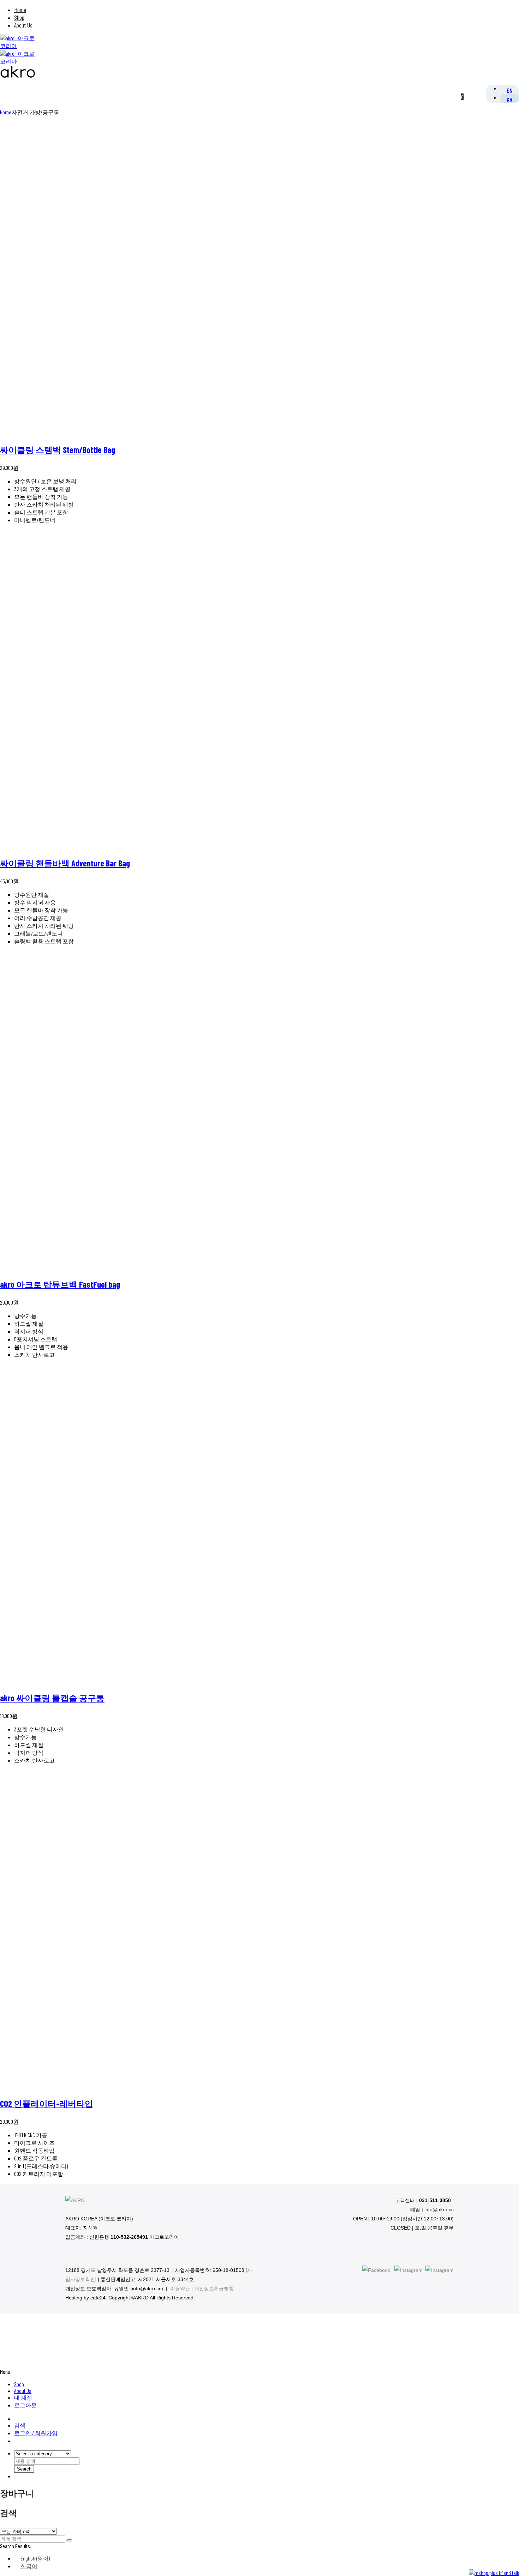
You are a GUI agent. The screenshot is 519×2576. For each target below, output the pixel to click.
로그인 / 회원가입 (36, 2433)
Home (20, 10)
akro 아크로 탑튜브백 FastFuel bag (60, 1284)
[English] (510, 90)
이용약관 (180, 2288)
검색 (20, 2425)
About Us (23, 25)
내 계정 (23, 2397)
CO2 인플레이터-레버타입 (47, 2103)
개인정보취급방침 (214, 2288)
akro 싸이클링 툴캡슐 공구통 (52, 1698)
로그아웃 (25, 2405)
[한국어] (509, 99)
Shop (19, 17)
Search (24, 2469)
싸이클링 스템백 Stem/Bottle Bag (58, 450)
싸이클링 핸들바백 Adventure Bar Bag (65, 863)
